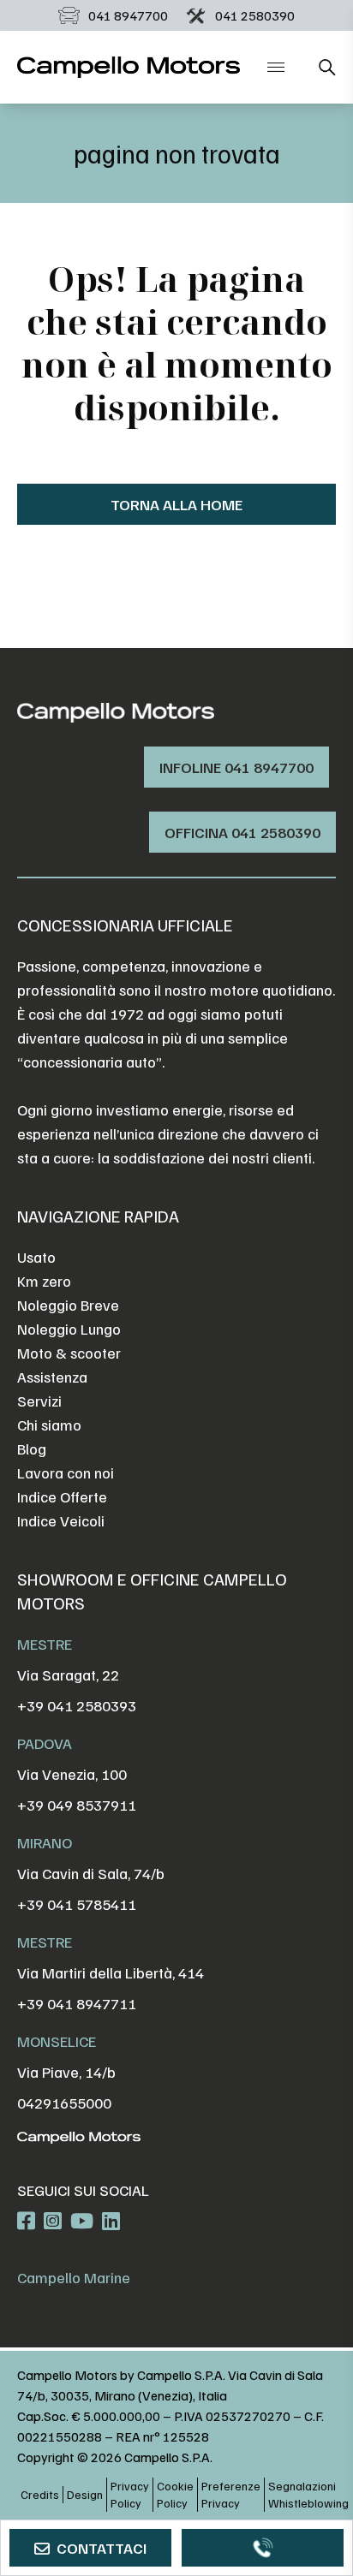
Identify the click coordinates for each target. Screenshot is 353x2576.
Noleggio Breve (68, 1305)
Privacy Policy (130, 2494)
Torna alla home (176, 504)
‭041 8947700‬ (128, 15)
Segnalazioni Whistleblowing (308, 2494)
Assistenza (52, 1377)
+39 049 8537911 (77, 1805)
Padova (45, 1743)
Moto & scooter (69, 1353)
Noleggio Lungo (69, 1329)
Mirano (45, 1842)
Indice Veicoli (61, 1520)
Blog (32, 1449)
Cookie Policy (175, 2494)
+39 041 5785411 (77, 1904)
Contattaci (102, 2548)
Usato (36, 1257)
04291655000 (64, 2103)
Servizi (39, 1401)
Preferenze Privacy (231, 2494)
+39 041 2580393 (77, 1705)
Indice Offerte (62, 1496)
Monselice (57, 2041)
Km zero (44, 1281)
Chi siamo (49, 1425)
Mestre (45, 1644)
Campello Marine (74, 2277)
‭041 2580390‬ (255, 15)
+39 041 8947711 (77, 2003)
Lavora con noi (66, 1472)
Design (85, 2494)
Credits (40, 2494)
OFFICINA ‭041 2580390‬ (242, 832)
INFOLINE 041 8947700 (236, 767)
